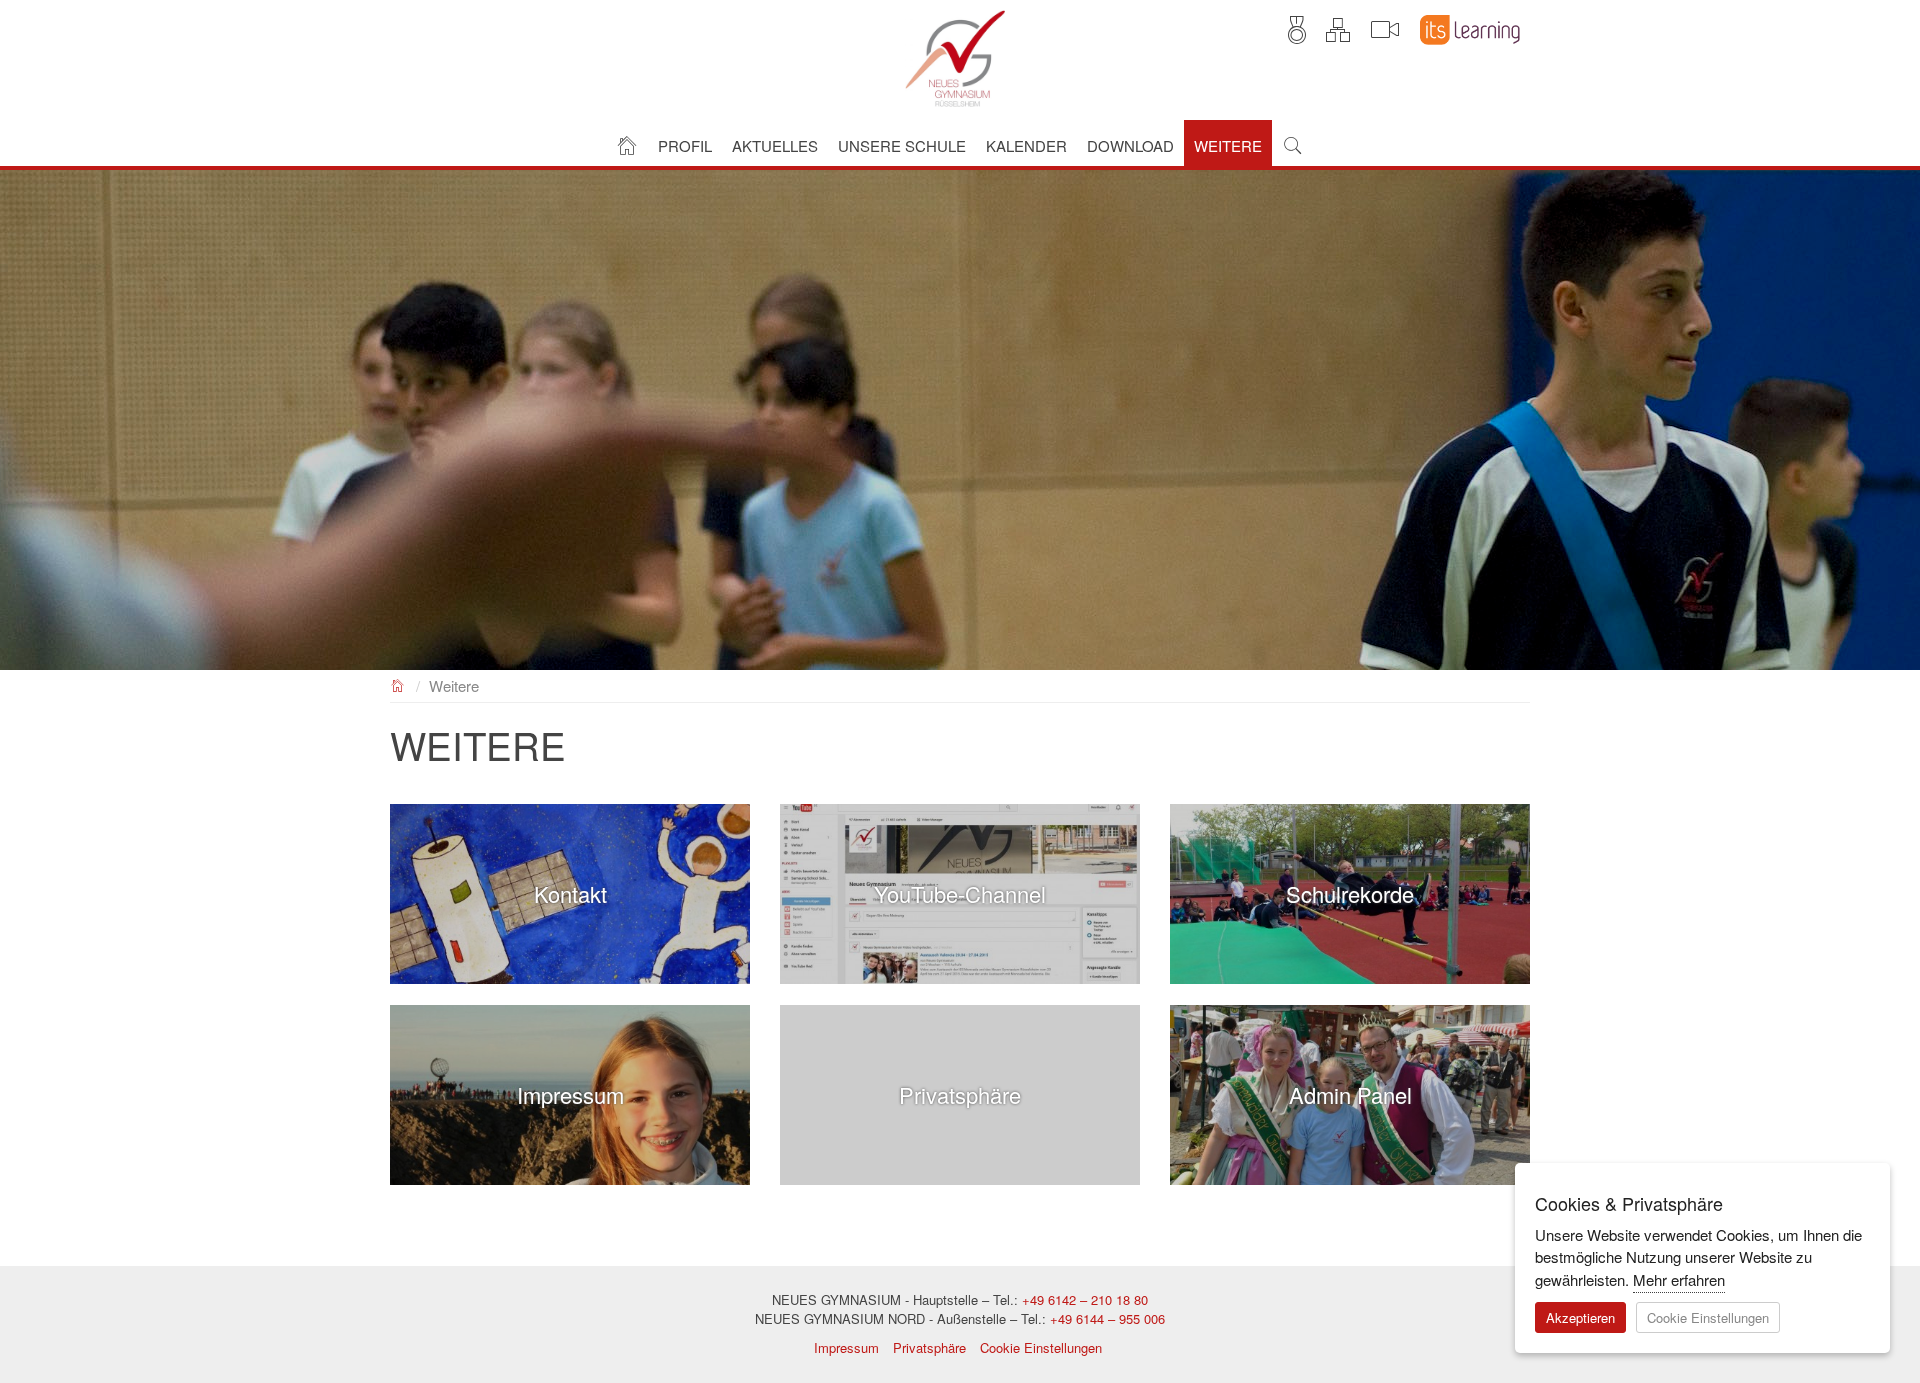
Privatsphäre (929, 1347)
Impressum (846, 1347)
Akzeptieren (1580, 1317)
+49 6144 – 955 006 (1107, 1318)
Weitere (454, 685)
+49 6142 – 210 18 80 (1085, 1299)
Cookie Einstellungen (1041, 1347)
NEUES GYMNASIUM (398, 683)
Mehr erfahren (1679, 1279)
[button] (685, 143)
